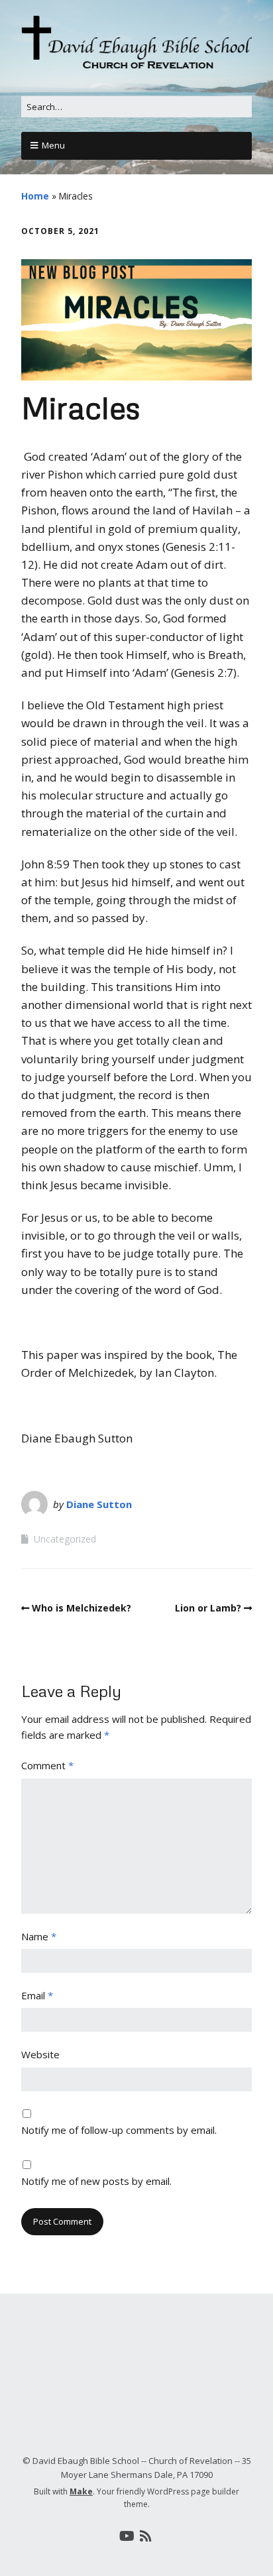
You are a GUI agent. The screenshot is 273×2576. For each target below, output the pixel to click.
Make (81, 2491)
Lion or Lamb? (208, 1608)
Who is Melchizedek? (82, 1608)
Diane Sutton (99, 1504)
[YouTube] (127, 2536)
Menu (53, 145)
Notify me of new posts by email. (96, 2181)
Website (40, 2054)
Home (35, 196)
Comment (47, 1765)
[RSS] (146, 2536)
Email (37, 1995)
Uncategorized (65, 1539)
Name (39, 1936)
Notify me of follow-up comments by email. (119, 2130)
